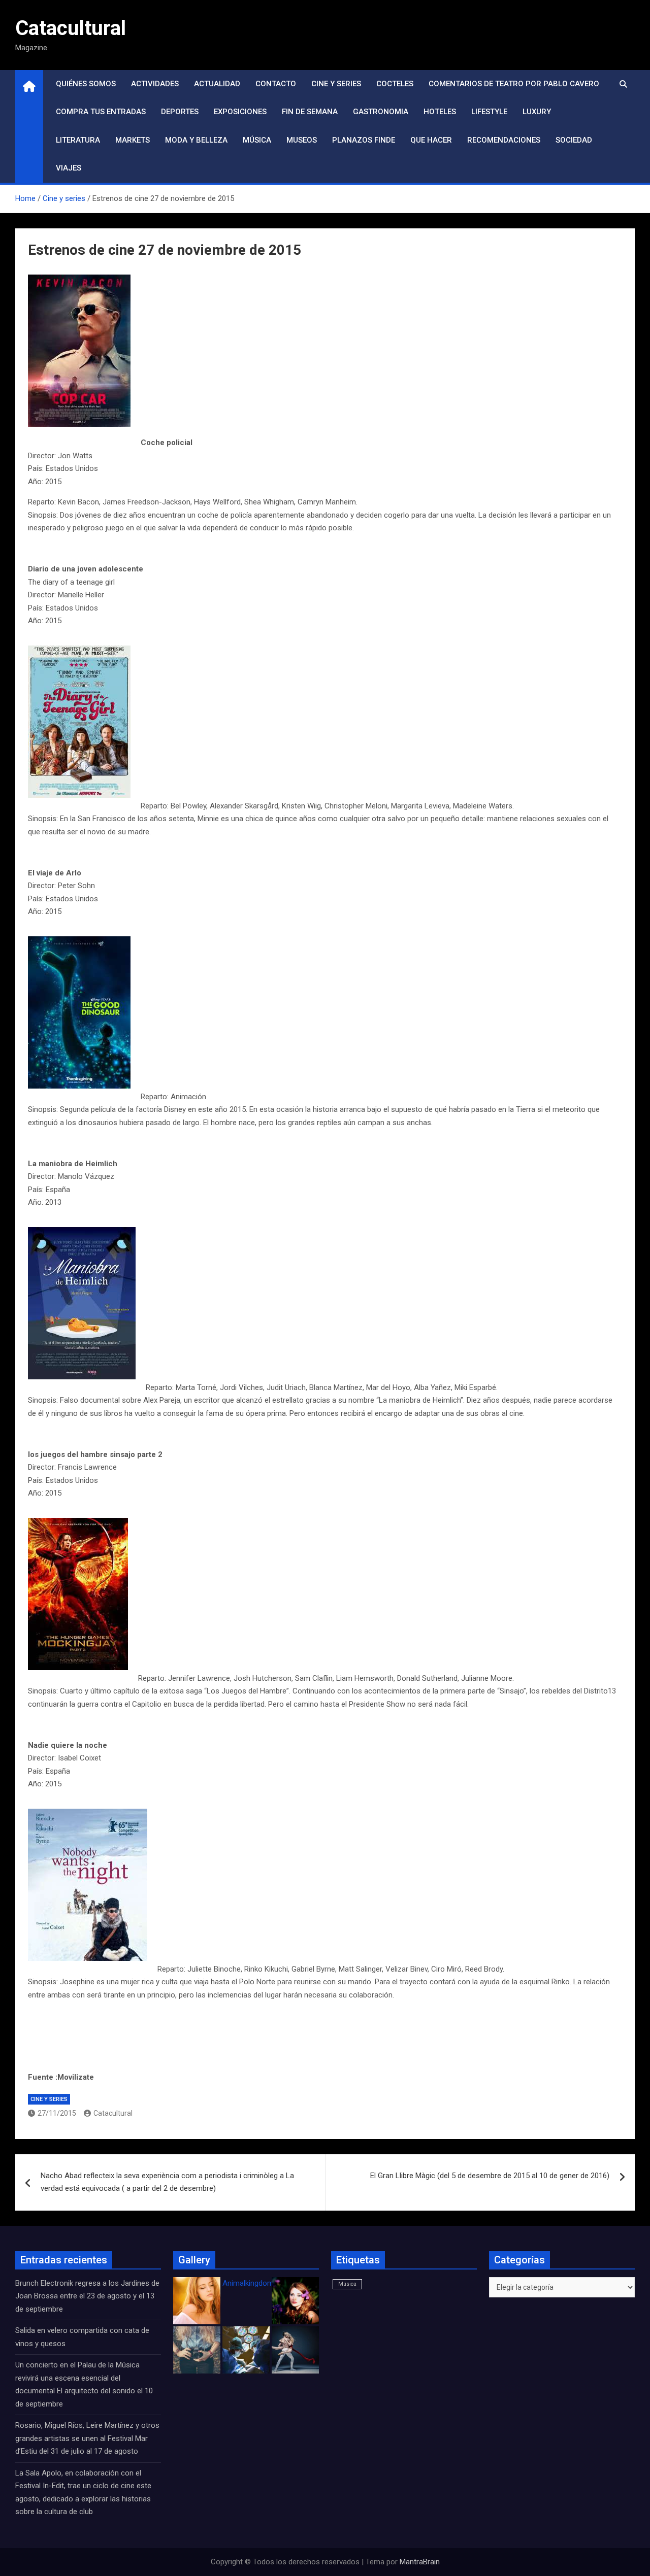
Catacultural (71, 28)
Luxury (537, 112)
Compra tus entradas (101, 112)
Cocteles (395, 84)
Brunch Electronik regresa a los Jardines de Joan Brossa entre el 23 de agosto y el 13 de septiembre (87, 2296)
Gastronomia (381, 112)
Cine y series (336, 84)
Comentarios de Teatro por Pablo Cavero (514, 84)
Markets (133, 140)
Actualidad (217, 84)
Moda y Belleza (196, 140)
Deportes (180, 112)
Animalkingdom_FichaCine (267, 2283)
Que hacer (431, 140)
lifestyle (489, 112)
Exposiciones (240, 112)
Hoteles (440, 112)
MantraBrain (420, 2562)
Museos (302, 140)
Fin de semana (310, 112)
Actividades (155, 84)
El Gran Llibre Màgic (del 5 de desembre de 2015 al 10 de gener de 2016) (490, 2176)
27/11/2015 (57, 2113)
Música (257, 140)
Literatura (78, 140)
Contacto (276, 84)
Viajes (69, 168)
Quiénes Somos (86, 84)
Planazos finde (364, 140)
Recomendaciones (504, 140)
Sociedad (574, 140)
